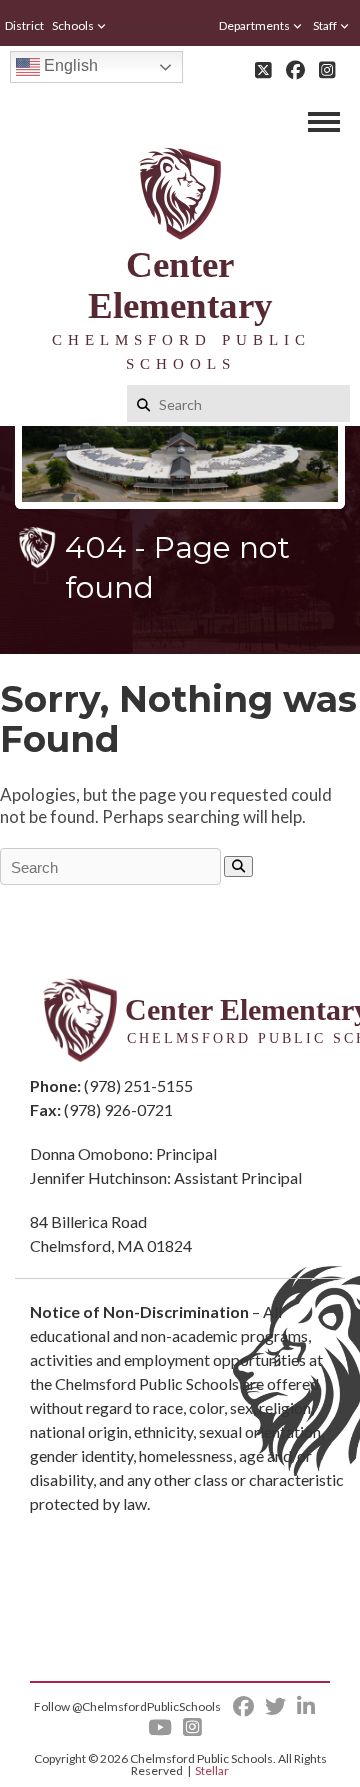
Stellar (212, 1770)
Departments (254, 25)
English (69, 65)
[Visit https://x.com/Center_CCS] (263, 70)
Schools (73, 25)
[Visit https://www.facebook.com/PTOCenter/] (295, 70)
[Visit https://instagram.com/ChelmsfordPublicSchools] (327, 70)
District (24, 25)
